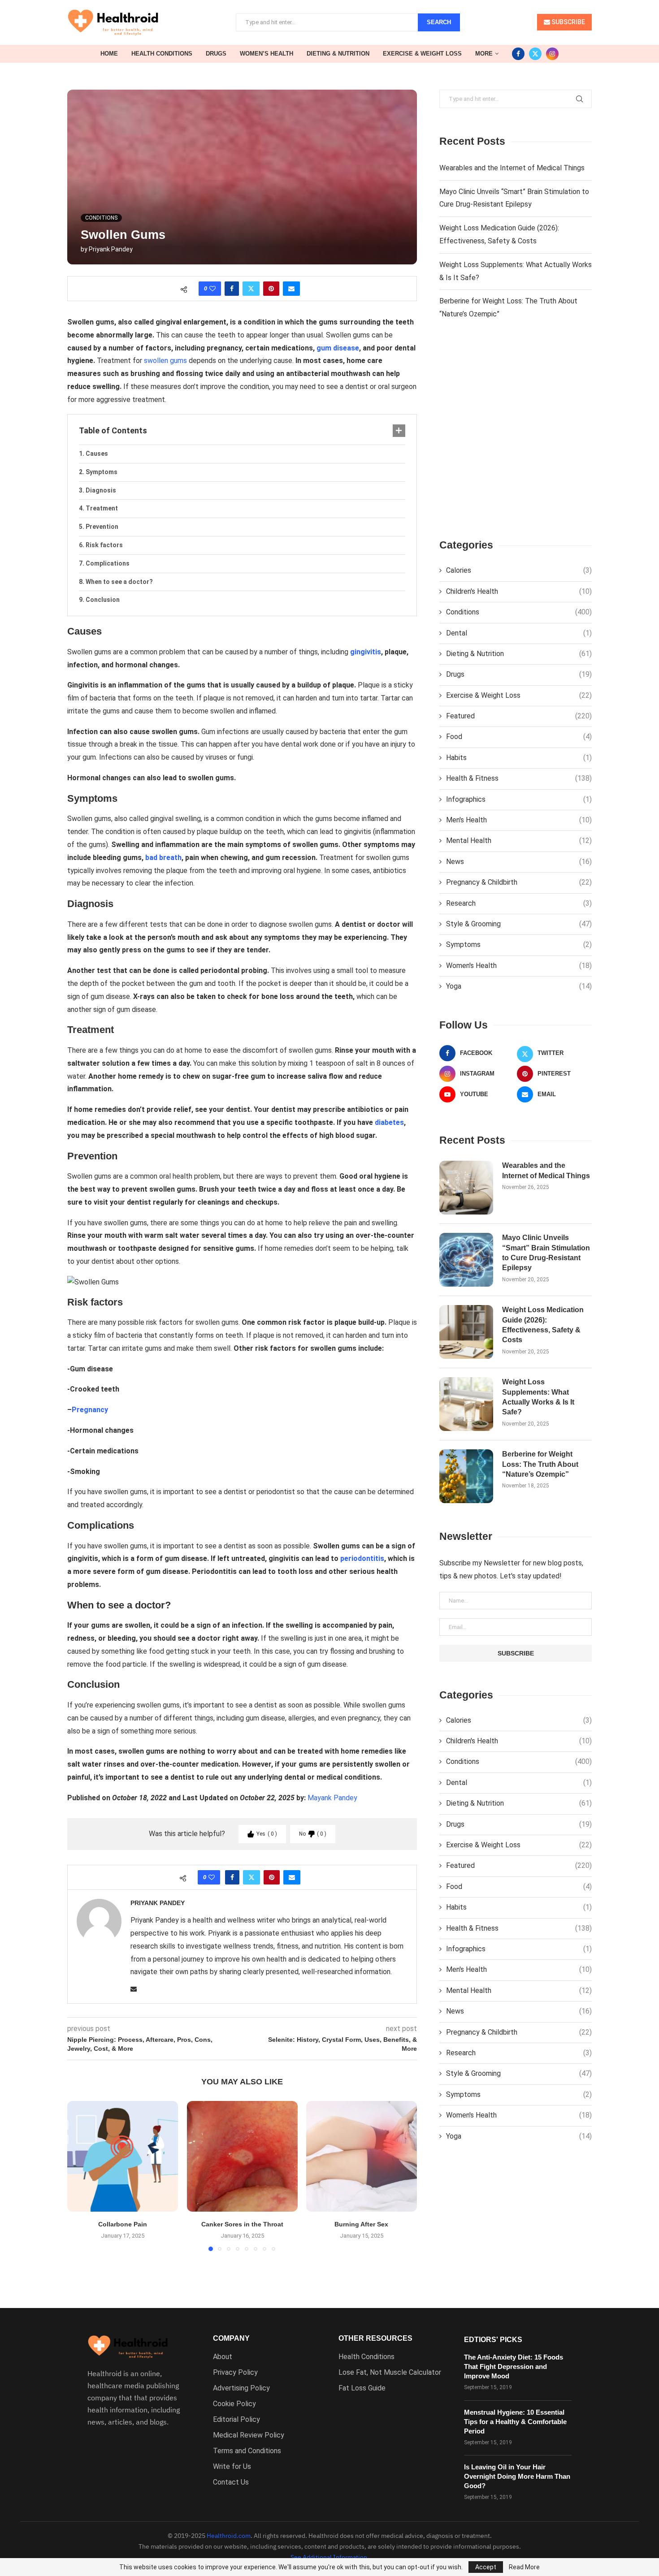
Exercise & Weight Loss (422, 54)
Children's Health (519, 591)
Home (109, 54)
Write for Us (232, 2467)
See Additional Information (329, 2557)
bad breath (163, 858)
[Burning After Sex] (362, 2156)
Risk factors (104, 545)
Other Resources (375, 2338)
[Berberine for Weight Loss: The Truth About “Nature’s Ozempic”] (466, 1476)
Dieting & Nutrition (338, 54)
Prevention (102, 527)
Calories (519, 570)
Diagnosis (101, 490)
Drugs (216, 54)
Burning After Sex (362, 2224)
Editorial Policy (236, 2420)
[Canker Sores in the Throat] (242, 2156)
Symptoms (102, 472)
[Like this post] (212, 289)
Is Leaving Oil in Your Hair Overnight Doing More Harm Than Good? (517, 2476)
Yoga (519, 986)
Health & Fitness (519, 778)
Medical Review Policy (249, 2435)
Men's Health (519, 820)
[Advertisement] (516, 437)
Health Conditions (162, 54)
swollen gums (165, 361)
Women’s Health (267, 54)
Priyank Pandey (111, 249)
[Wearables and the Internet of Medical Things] (466, 1188)
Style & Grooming (519, 924)
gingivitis (366, 652)
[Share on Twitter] (251, 289)
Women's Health (519, 966)
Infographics (519, 799)
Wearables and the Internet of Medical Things (512, 168)
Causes (97, 454)
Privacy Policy (235, 2373)
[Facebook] (518, 54)
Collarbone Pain (123, 2224)
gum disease (338, 348)
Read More (524, 2567)
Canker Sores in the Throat (242, 2224)
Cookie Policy (234, 2404)
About (223, 2357)
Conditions (519, 612)
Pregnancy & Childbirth (519, 882)
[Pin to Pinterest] (271, 289)
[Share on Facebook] (232, 289)
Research (519, 903)
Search (439, 22)
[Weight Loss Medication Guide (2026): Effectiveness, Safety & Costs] (466, 1332)
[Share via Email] (291, 289)
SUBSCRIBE (568, 22)
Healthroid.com (229, 2536)
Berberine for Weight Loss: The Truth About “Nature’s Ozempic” (540, 1464)
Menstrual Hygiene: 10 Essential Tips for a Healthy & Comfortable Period (515, 2422)
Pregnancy (90, 1410)
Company (231, 2338)
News (519, 862)
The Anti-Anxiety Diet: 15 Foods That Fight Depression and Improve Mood (514, 2366)
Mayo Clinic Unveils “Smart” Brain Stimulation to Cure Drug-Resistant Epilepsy (546, 1253)
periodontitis (362, 1558)
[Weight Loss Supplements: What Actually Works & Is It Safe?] (466, 1404)
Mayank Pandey (332, 1798)
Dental (519, 633)
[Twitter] (535, 54)
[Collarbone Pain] (123, 2156)
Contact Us (231, 2482)
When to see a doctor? (119, 582)
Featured (519, 716)
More (484, 54)
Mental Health (519, 841)
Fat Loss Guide (362, 2388)
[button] (79, 2175)
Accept (486, 2567)
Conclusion (103, 600)
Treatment (102, 508)
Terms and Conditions (247, 2451)
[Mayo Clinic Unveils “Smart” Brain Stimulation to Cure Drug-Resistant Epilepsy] (466, 1260)
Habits (519, 758)
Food (519, 737)
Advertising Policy (241, 2388)
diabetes (389, 1122)
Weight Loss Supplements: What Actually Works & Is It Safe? (538, 1397)
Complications (108, 563)
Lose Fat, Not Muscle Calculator (390, 2373)
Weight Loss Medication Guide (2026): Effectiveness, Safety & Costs (543, 1325)
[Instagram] (552, 54)
